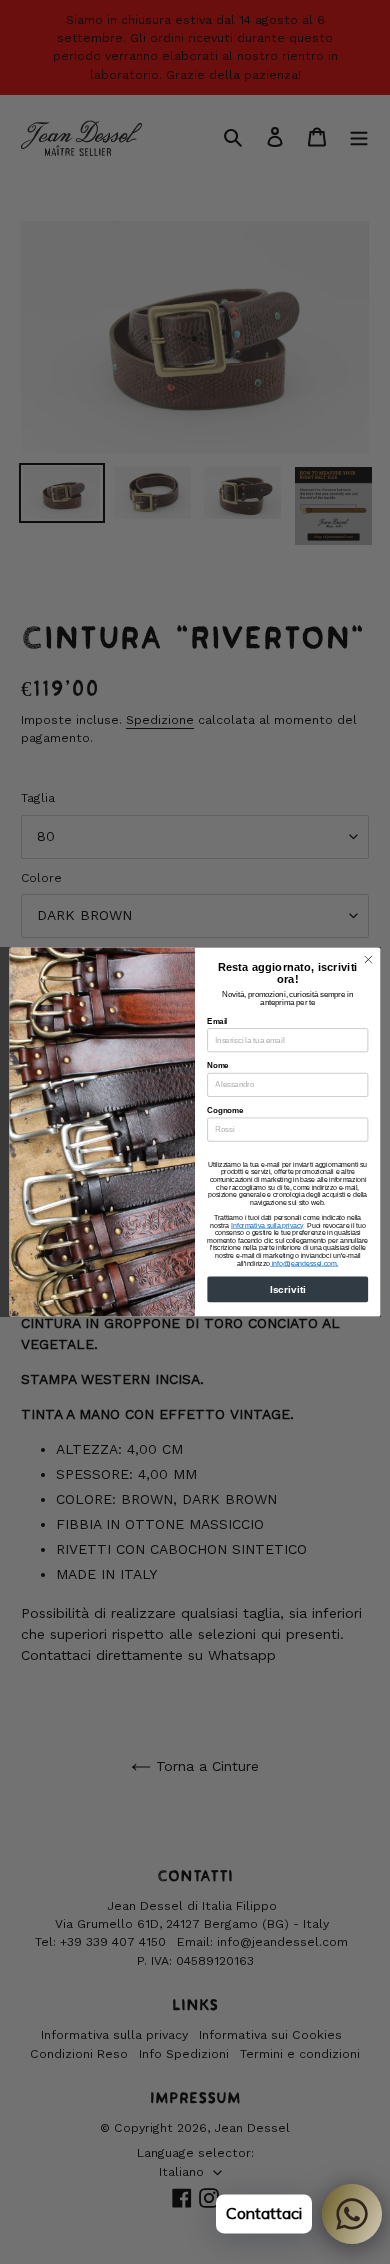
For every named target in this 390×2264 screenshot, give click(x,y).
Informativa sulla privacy (267, 1225)
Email (217, 1021)
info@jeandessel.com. (304, 1263)
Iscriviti (288, 1289)
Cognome (225, 1110)
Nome (217, 1066)
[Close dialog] (368, 959)
